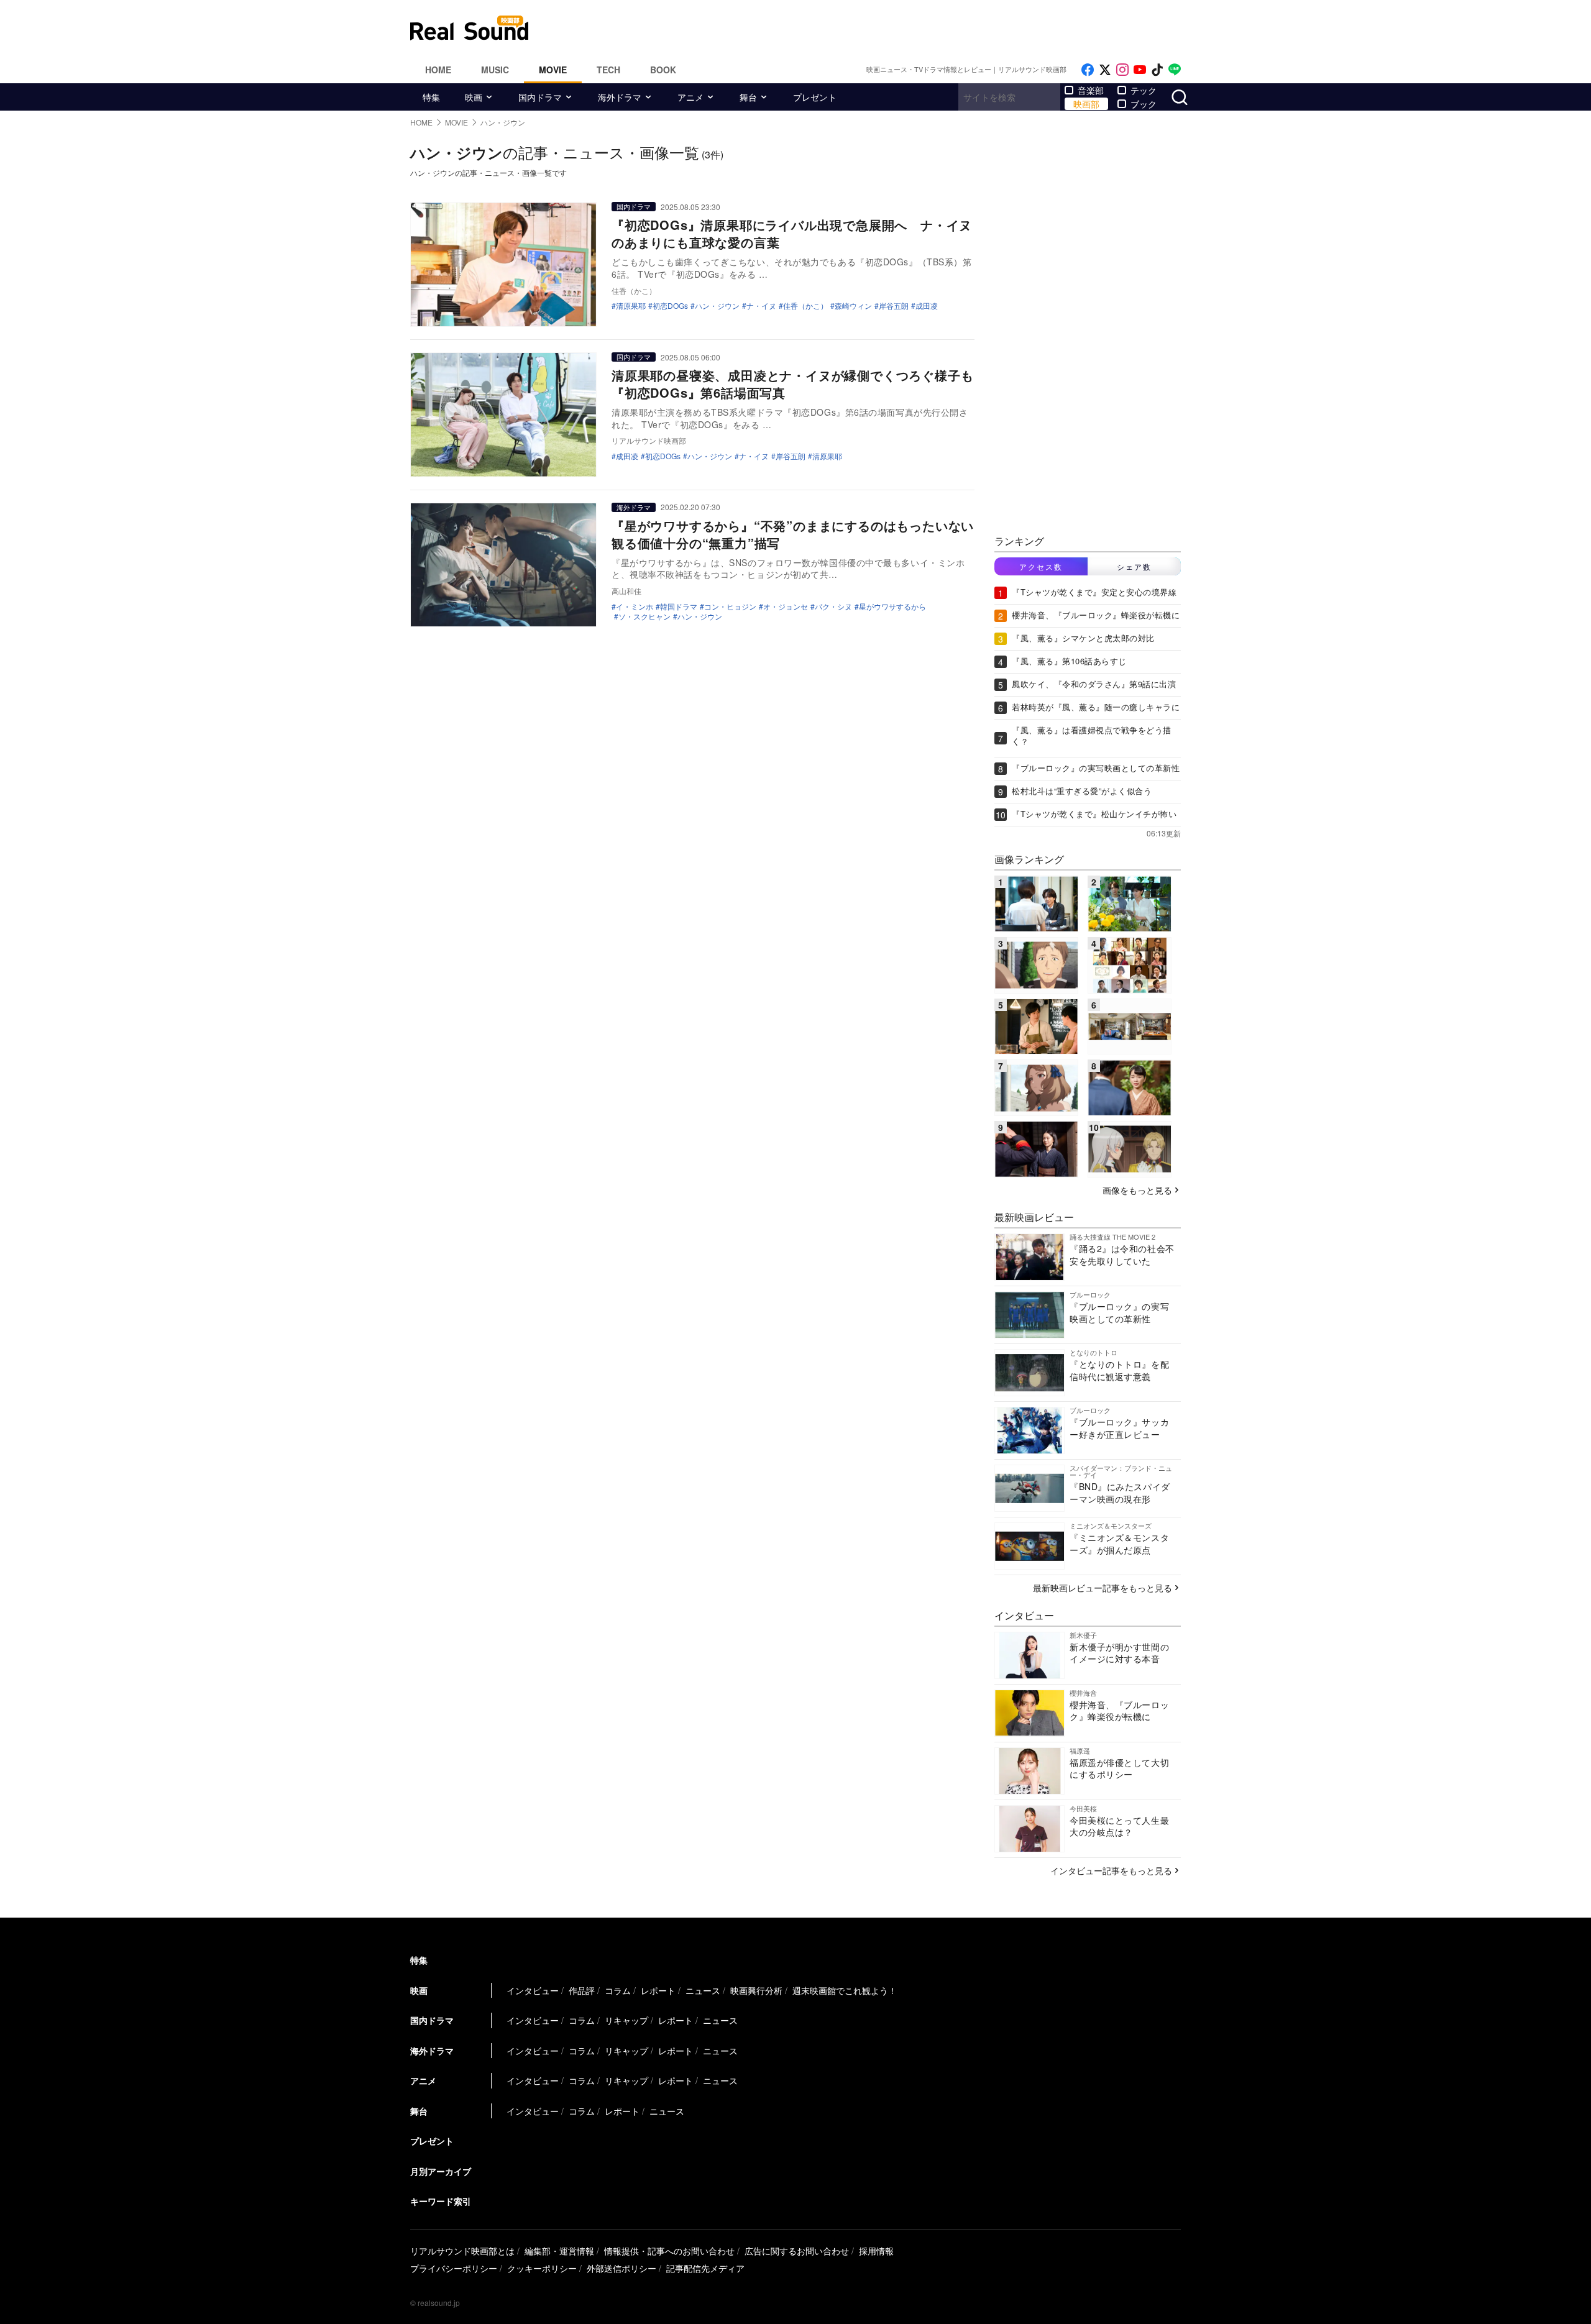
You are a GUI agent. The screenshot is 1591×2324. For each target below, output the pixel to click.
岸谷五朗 (894, 306)
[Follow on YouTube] (1140, 70)
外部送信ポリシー (621, 2268)
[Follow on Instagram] (1122, 70)
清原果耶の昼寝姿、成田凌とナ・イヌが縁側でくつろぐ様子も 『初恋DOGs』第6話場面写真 (799, 384)
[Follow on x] (1105, 70)
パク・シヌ (833, 606)
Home (438, 70)
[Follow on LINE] (1175, 70)
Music (495, 70)
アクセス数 (1041, 566)
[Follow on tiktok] (1157, 70)
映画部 (1086, 104)
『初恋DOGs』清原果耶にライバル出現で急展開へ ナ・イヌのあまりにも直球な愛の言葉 (792, 233)
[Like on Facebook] (1088, 70)
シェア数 (1134, 566)
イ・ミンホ (635, 606)
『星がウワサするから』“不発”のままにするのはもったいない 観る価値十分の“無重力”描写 (799, 534)
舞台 (748, 97)
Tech (608, 70)
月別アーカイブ (441, 2171)
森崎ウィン (853, 306)
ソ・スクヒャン (644, 616)
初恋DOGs (670, 306)
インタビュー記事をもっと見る (1111, 1870)
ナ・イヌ (761, 306)
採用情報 (876, 2251)
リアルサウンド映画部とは (462, 2251)
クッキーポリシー (542, 2268)
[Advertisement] (879, 28)
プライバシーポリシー (454, 2268)
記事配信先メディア (705, 2268)
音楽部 (1091, 90)
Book (663, 70)
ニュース (703, 1990)
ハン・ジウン (717, 306)
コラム (618, 1990)
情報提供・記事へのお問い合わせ (669, 2251)
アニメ (690, 97)
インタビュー (533, 1990)
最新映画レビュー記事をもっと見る (1103, 1588)
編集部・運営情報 (559, 2251)
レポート (658, 1990)
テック (1144, 90)
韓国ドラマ (679, 606)
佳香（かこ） (805, 306)
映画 (474, 97)
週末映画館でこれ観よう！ (845, 1990)
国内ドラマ (540, 97)
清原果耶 (631, 306)
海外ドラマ (620, 97)
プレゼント (815, 97)
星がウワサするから (892, 606)
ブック (1144, 104)
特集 (431, 97)
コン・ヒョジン (730, 606)
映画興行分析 (756, 1990)
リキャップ (626, 2020)
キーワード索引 (441, 2201)
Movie (553, 70)
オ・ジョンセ (786, 606)
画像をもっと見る (1137, 1190)
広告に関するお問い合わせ (797, 2251)
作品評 (582, 1990)
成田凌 (927, 306)
